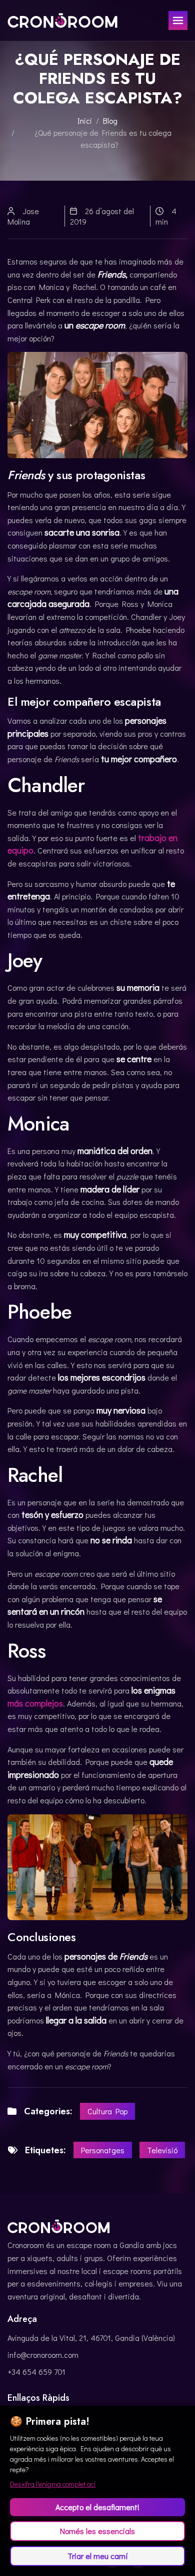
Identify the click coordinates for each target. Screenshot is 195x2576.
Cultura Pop (107, 2111)
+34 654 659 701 (36, 2372)
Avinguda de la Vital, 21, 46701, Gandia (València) (91, 2338)
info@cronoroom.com (43, 2355)
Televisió (162, 2150)
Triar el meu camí (98, 2556)
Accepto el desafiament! (97, 2507)
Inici (85, 121)
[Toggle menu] (178, 20)
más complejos (35, 1703)
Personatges (103, 2150)
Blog (110, 121)
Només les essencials (97, 2531)
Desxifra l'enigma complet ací (53, 2484)
